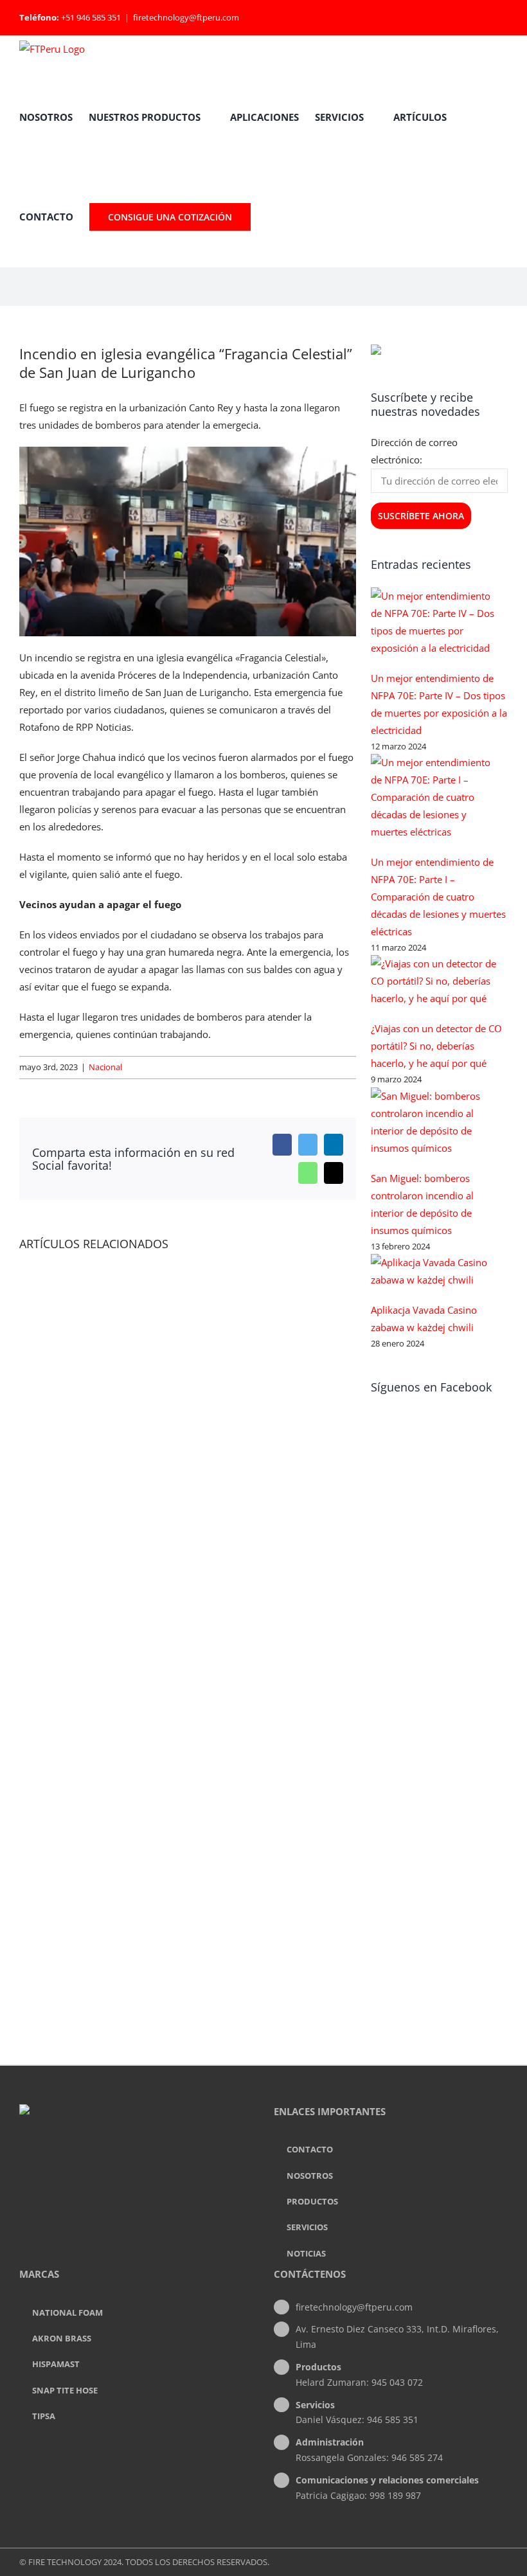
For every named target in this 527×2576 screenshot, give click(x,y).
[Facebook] (119, 2163)
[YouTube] (154, 2163)
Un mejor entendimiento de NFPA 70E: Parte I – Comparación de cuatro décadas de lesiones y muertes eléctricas (438, 897)
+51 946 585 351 (91, 17)
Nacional (105, 1067)
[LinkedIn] (136, 2163)
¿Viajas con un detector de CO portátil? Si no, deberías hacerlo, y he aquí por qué (436, 1046)
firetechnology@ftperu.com (186, 17)
